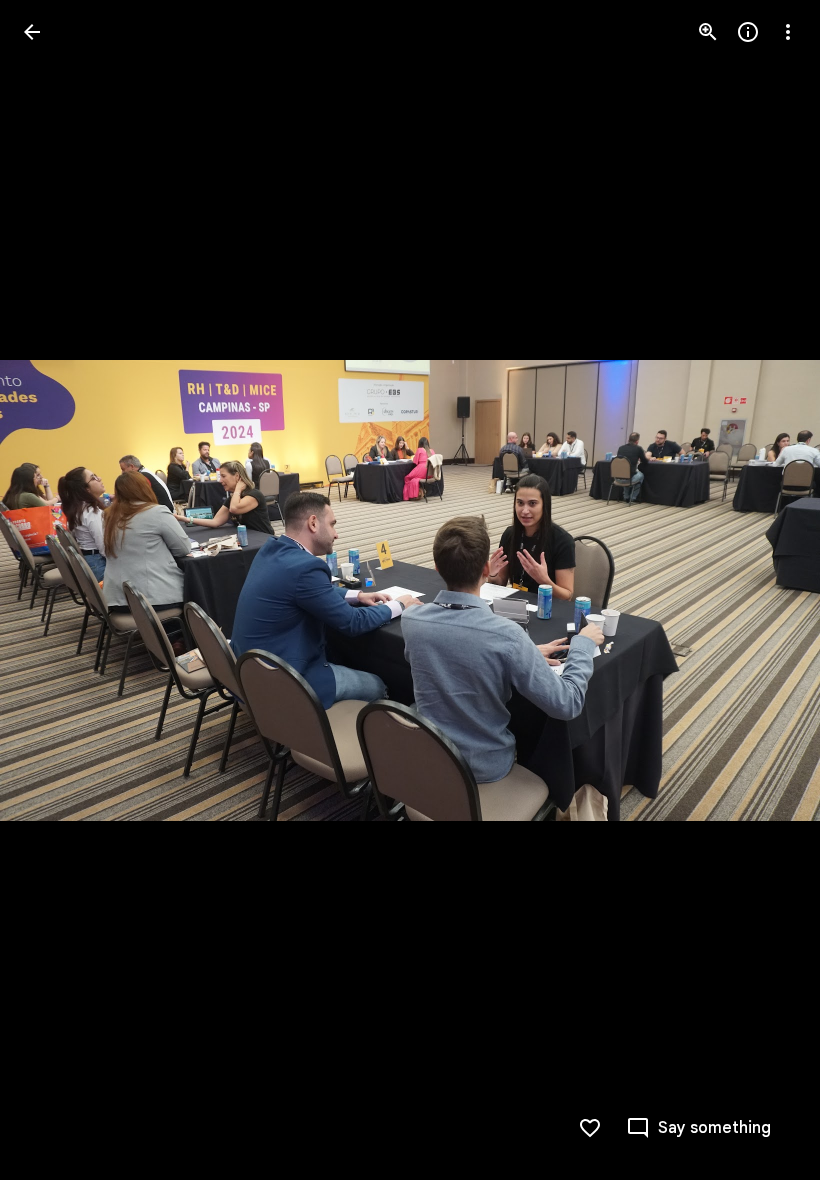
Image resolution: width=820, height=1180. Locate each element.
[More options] (788, 32)
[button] (56, 590)
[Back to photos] (32, 32)
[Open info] (748, 32)
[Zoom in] (708, 32)
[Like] (590, 1128)
